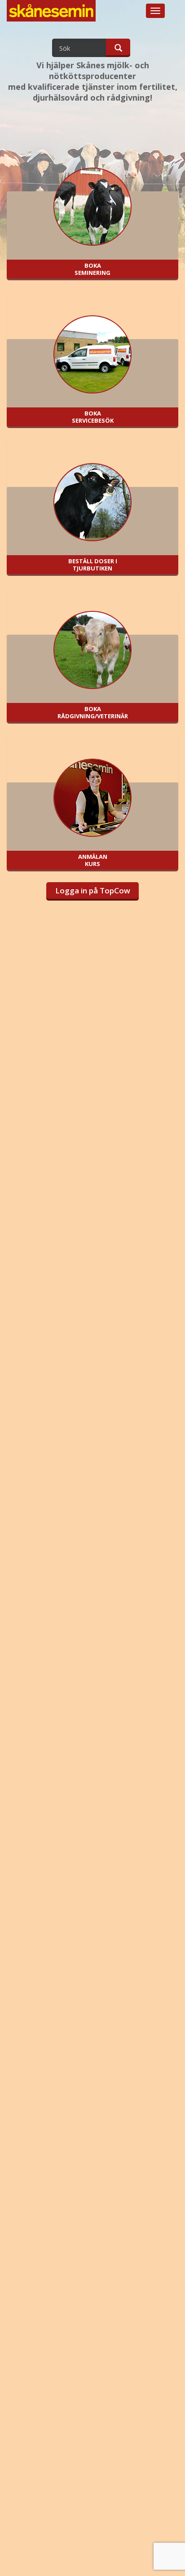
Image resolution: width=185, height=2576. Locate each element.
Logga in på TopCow (93, 890)
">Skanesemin (52, 17)
